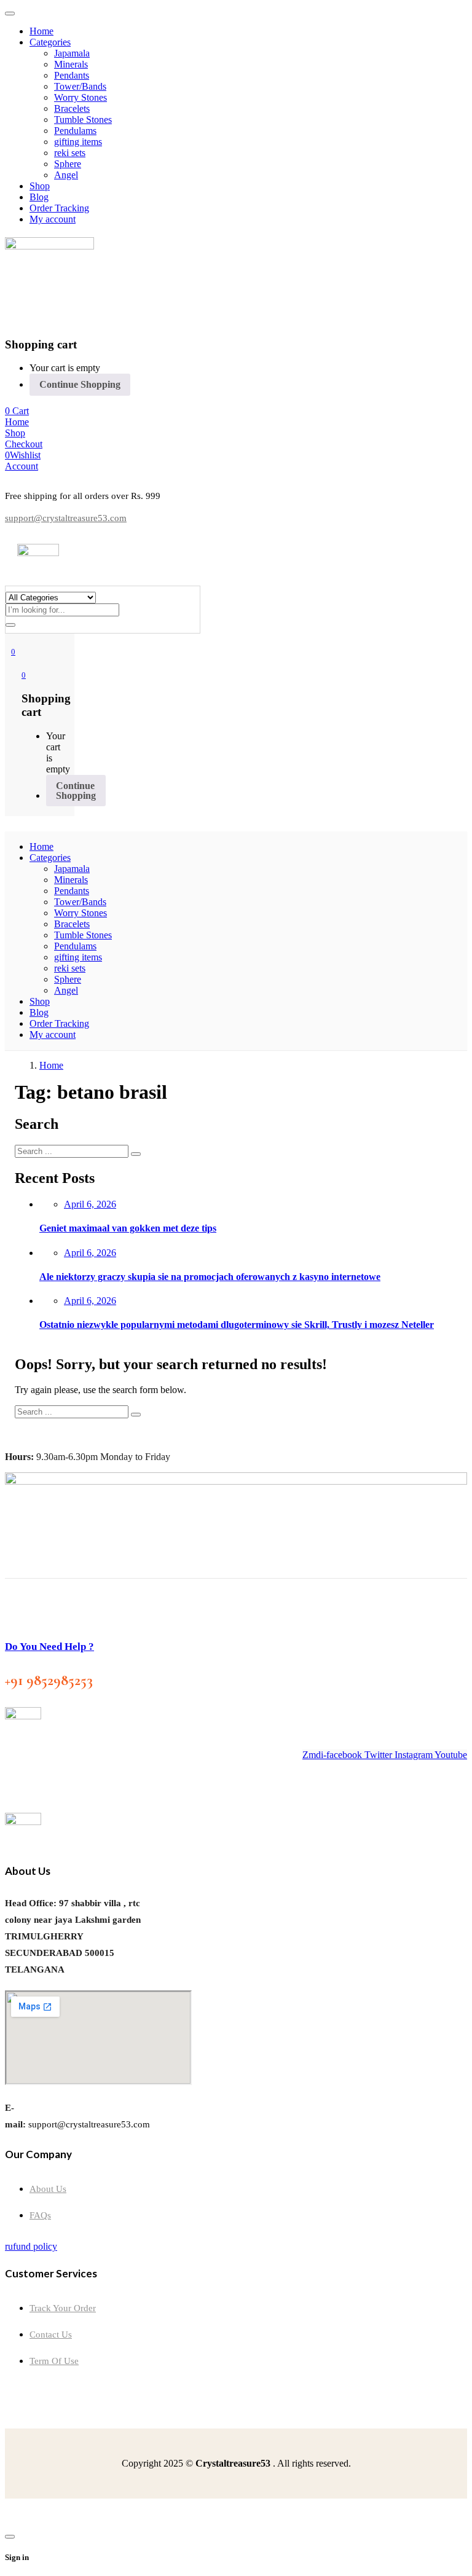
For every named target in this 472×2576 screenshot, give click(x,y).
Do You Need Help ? (49, 1647)
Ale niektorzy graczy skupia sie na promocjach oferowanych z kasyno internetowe (210, 1277)
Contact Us (51, 2334)
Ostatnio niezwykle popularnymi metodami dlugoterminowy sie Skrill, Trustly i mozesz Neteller (237, 1325)
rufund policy (31, 2246)
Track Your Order (63, 2308)
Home (51, 1065)
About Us (48, 2189)
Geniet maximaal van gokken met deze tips (128, 1228)
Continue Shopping (80, 384)
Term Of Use (54, 2361)
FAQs (40, 2215)
